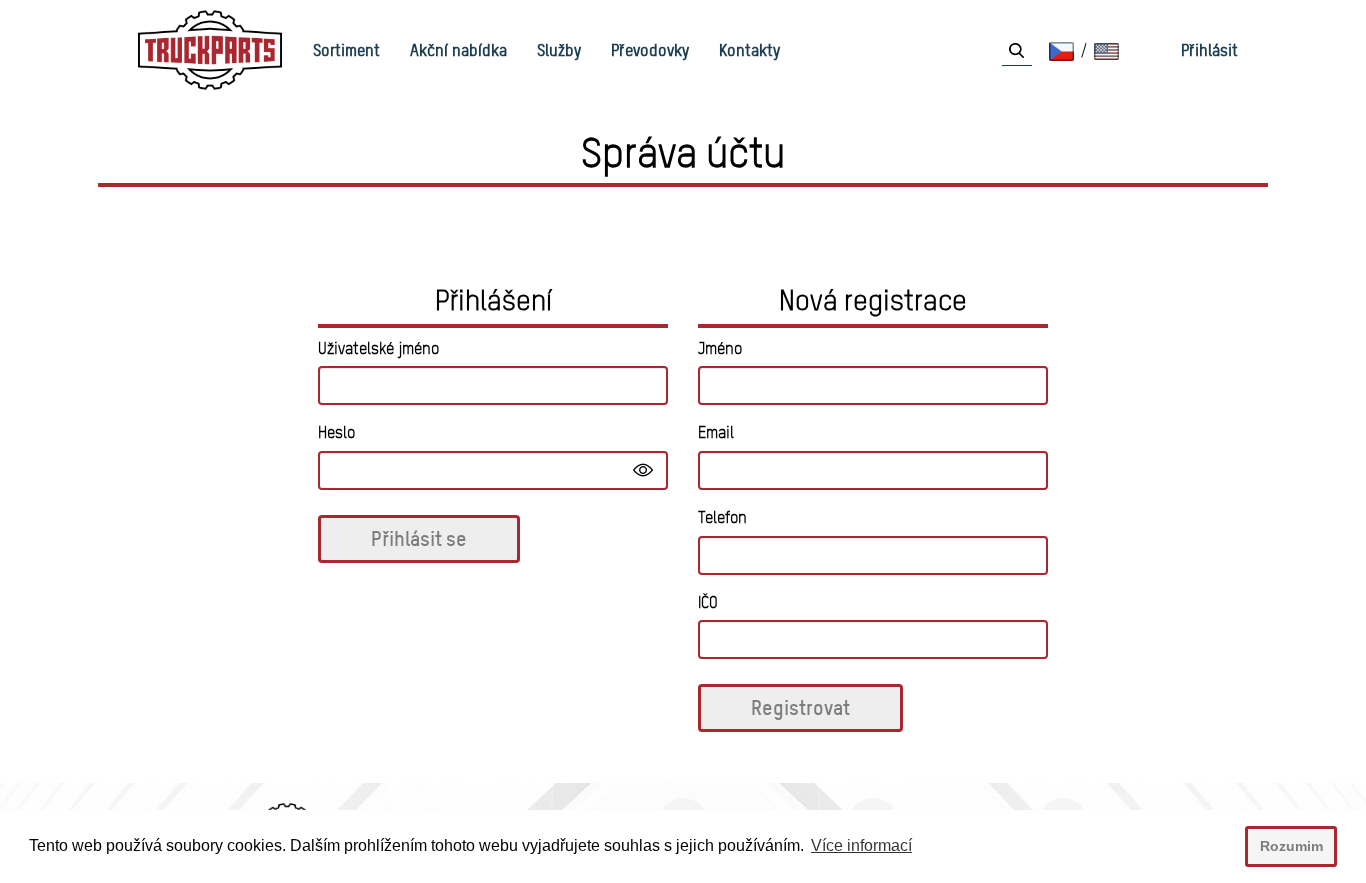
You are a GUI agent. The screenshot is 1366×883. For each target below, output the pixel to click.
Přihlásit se (419, 538)
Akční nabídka (458, 50)
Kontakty (749, 50)
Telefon (722, 517)
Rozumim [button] (1291, 846)
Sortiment (346, 50)
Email (716, 432)
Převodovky (650, 50)
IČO (708, 602)
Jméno (720, 348)
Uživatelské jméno (378, 348)
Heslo (336, 432)
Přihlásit (1209, 50)
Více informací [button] (861, 845)
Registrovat (800, 707)
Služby (559, 50)
